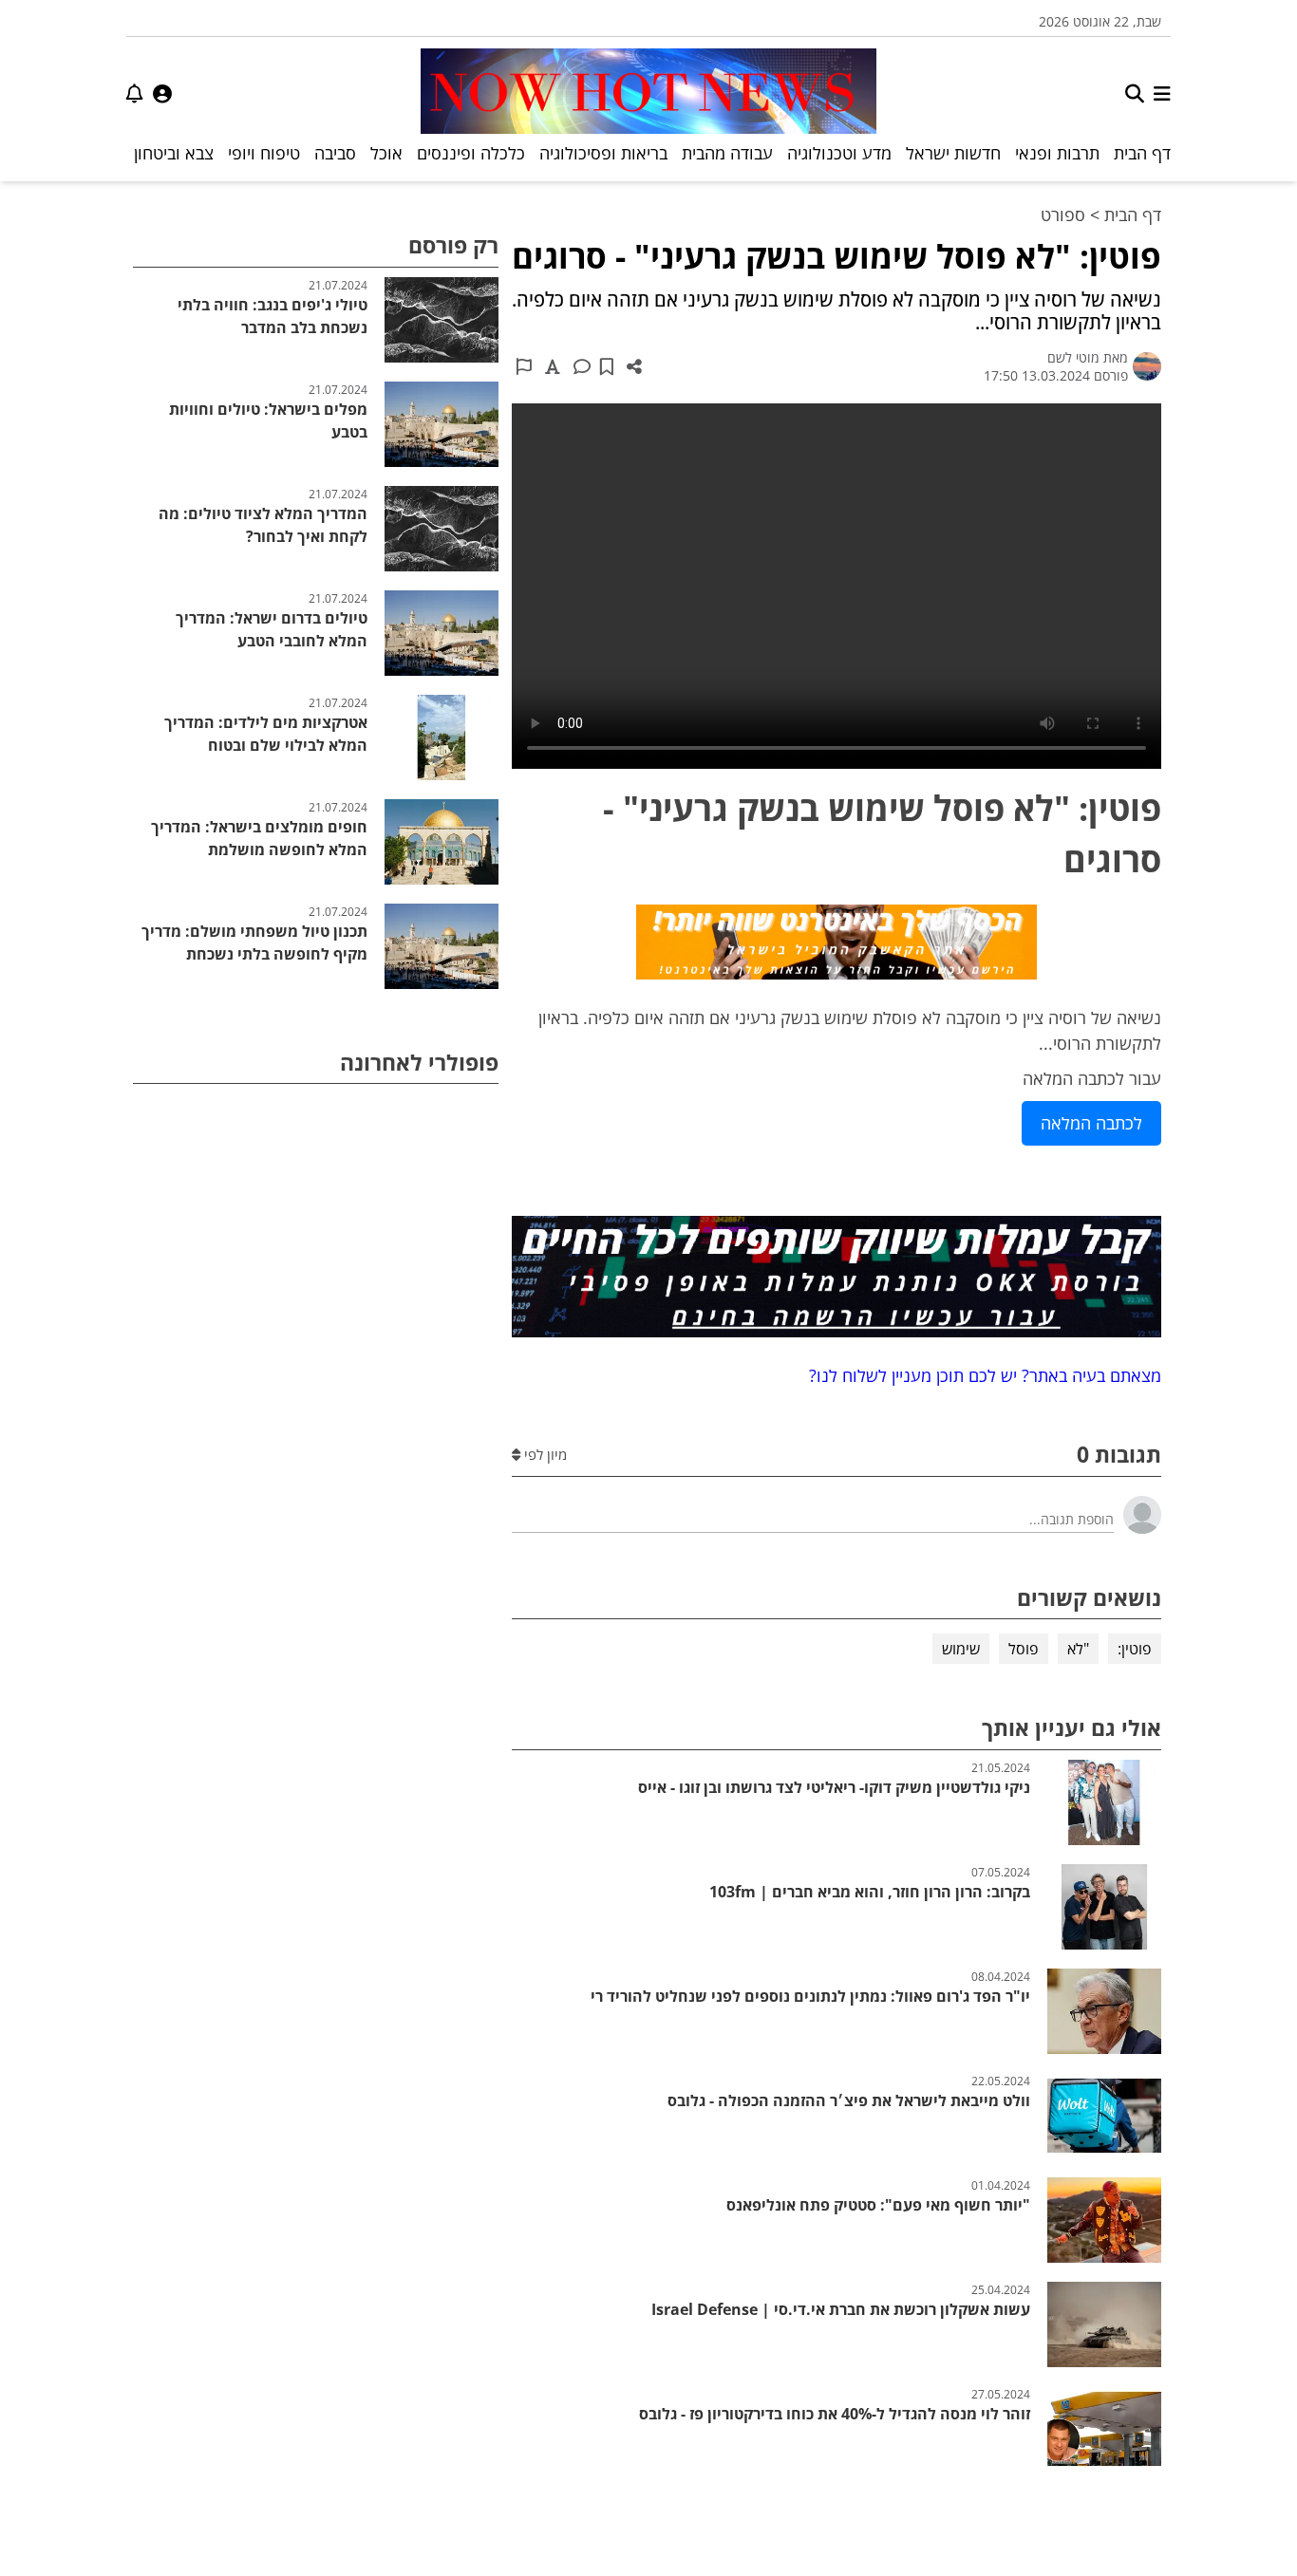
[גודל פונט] (553, 366)
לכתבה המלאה (1091, 1123)
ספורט (1063, 215)
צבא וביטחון (174, 153)
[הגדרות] (162, 93)
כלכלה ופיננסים (471, 153)
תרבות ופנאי (1057, 153)
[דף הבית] (648, 93)
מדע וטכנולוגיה (839, 153)
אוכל (386, 153)
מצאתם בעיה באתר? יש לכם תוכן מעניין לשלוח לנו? (980, 1375)
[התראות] (135, 93)
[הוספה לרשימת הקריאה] (607, 366)
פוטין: (1135, 1649)
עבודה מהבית (727, 153)
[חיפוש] (1135, 93)
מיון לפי (544, 1454)
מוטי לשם (1073, 357)
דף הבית (1142, 153)
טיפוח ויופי (264, 153)
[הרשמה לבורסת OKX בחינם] (836, 1280)
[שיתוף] (634, 366)
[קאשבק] (836, 945)
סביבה (335, 153)
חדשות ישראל (953, 153)
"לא (1078, 1649)
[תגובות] (582, 366)
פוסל (1024, 1649)
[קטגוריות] (1162, 93)
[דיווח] (524, 366)
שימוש (961, 1649)
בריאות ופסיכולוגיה (603, 153)
